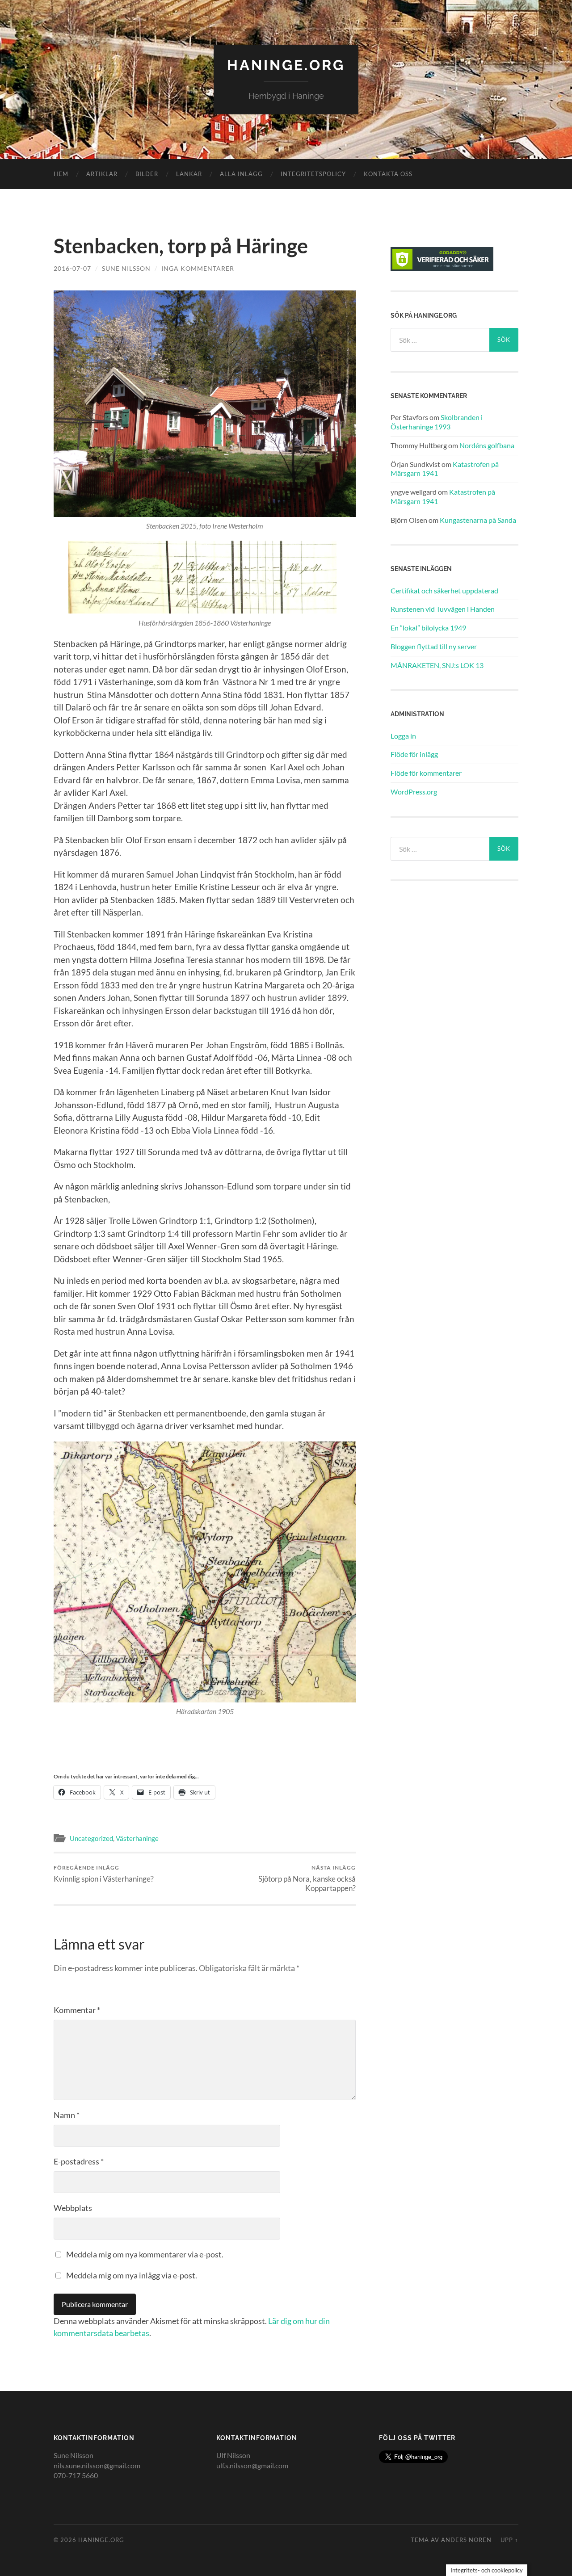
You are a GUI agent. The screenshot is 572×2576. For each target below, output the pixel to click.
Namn (67, 2115)
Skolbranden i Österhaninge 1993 (437, 422)
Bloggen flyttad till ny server (434, 646)
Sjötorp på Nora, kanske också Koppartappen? (307, 1878)
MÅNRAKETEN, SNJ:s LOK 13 (437, 665)
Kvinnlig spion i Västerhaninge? (104, 1874)
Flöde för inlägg (414, 754)
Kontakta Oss (388, 174)
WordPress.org (414, 792)
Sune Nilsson (126, 268)
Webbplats (73, 2208)
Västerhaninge (137, 1838)
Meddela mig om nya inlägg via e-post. (132, 2275)
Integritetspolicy (313, 174)
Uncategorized (91, 1838)
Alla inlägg (241, 174)
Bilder (147, 174)
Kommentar (77, 2010)
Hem (61, 174)
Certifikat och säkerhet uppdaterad (444, 590)
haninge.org (286, 65)
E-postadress (79, 2161)
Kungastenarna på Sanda (478, 520)
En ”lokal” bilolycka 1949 (428, 628)
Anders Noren (466, 2540)
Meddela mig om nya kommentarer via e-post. (145, 2254)
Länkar (189, 174)
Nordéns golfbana (487, 445)
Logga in (403, 736)
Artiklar (102, 174)
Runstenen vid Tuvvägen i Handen (443, 609)
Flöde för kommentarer (426, 773)
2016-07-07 (72, 268)
